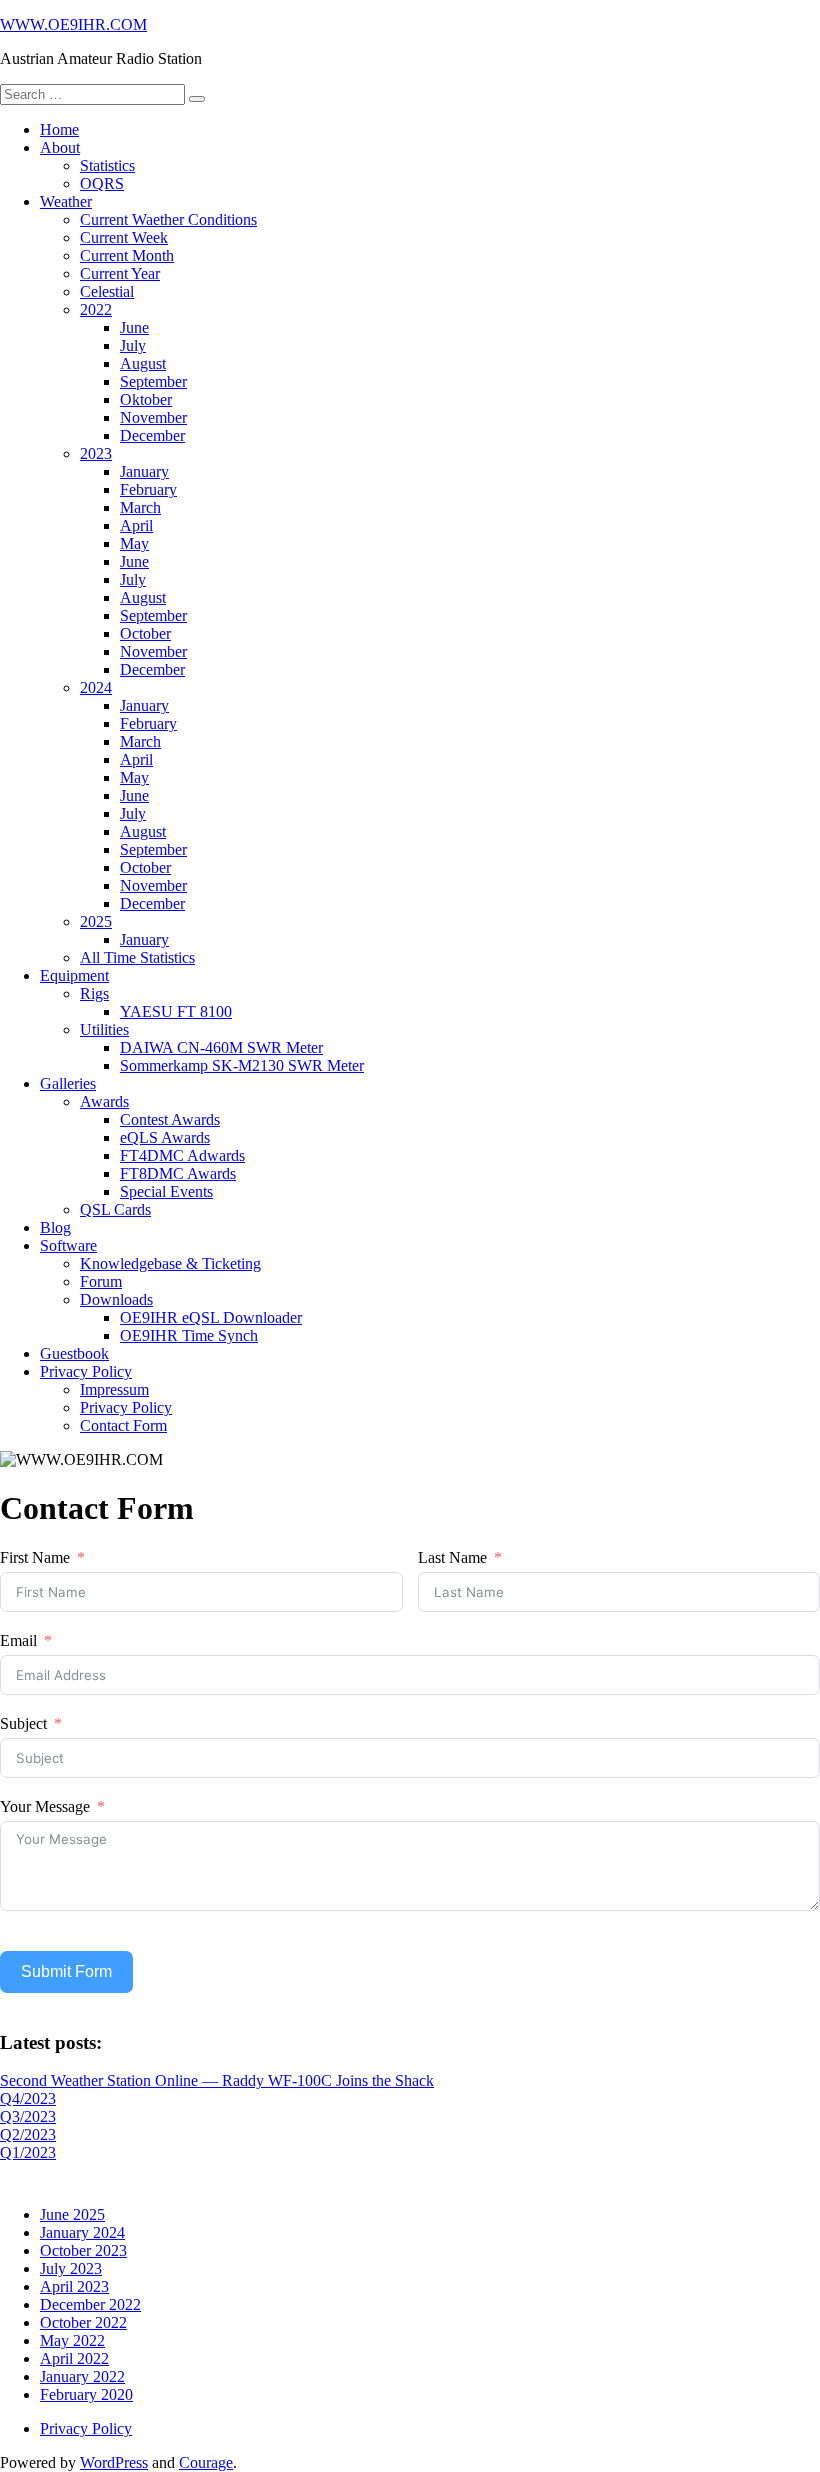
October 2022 (83, 2322)
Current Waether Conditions (168, 219)
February (148, 489)
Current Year (120, 273)
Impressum (114, 1389)
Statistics (107, 165)
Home (59, 129)
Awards (104, 1101)
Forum (101, 1281)
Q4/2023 (28, 2098)
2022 (96, 309)
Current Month (127, 255)
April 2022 (74, 2358)
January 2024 (82, 2232)
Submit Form (66, 1971)
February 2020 (86, 2394)
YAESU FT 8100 (176, 1011)
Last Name (452, 1557)
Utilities (104, 1029)
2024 (96, 687)
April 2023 (74, 2286)
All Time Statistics (137, 957)
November (153, 417)
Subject (23, 1723)
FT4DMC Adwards (182, 1155)
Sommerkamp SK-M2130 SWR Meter (242, 1065)
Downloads (116, 1299)
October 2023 (83, 2250)
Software (68, 1245)
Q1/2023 (28, 2152)
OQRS (102, 183)
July (133, 345)
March (140, 507)
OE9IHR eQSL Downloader (211, 1317)
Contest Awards (170, 1119)
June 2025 (72, 2214)
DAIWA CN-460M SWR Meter (221, 1047)
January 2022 (82, 2376)
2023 (96, 453)
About (60, 147)
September (153, 381)
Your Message (45, 1806)
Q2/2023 (28, 2134)
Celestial (107, 291)
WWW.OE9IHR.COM (73, 24)
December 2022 (90, 2304)
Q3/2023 (28, 2116)
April (136, 525)
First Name (35, 1557)
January (144, 471)
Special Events (166, 1191)
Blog (55, 1227)
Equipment (74, 975)
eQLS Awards (165, 1137)
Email (18, 1640)
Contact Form (123, 1425)
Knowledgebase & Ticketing (170, 1263)
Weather (66, 201)
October (145, 633)
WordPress (114, 2462)
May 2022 (72, 2340)
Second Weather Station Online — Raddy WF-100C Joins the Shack (217, 2080)
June (134, 327)
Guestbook (74, 1353)
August (143, 363)
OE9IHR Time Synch (189, 1335)
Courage (206, 2462)
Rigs (94, 993)
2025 (96, 921)
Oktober (146, 399)
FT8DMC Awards (178, 1173)
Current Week (124, 237)
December (152, 435)
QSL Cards (115, 1209)
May (134, 543)
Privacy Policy (86, 1371)
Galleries (68, 1083)
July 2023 (71, 2268)
